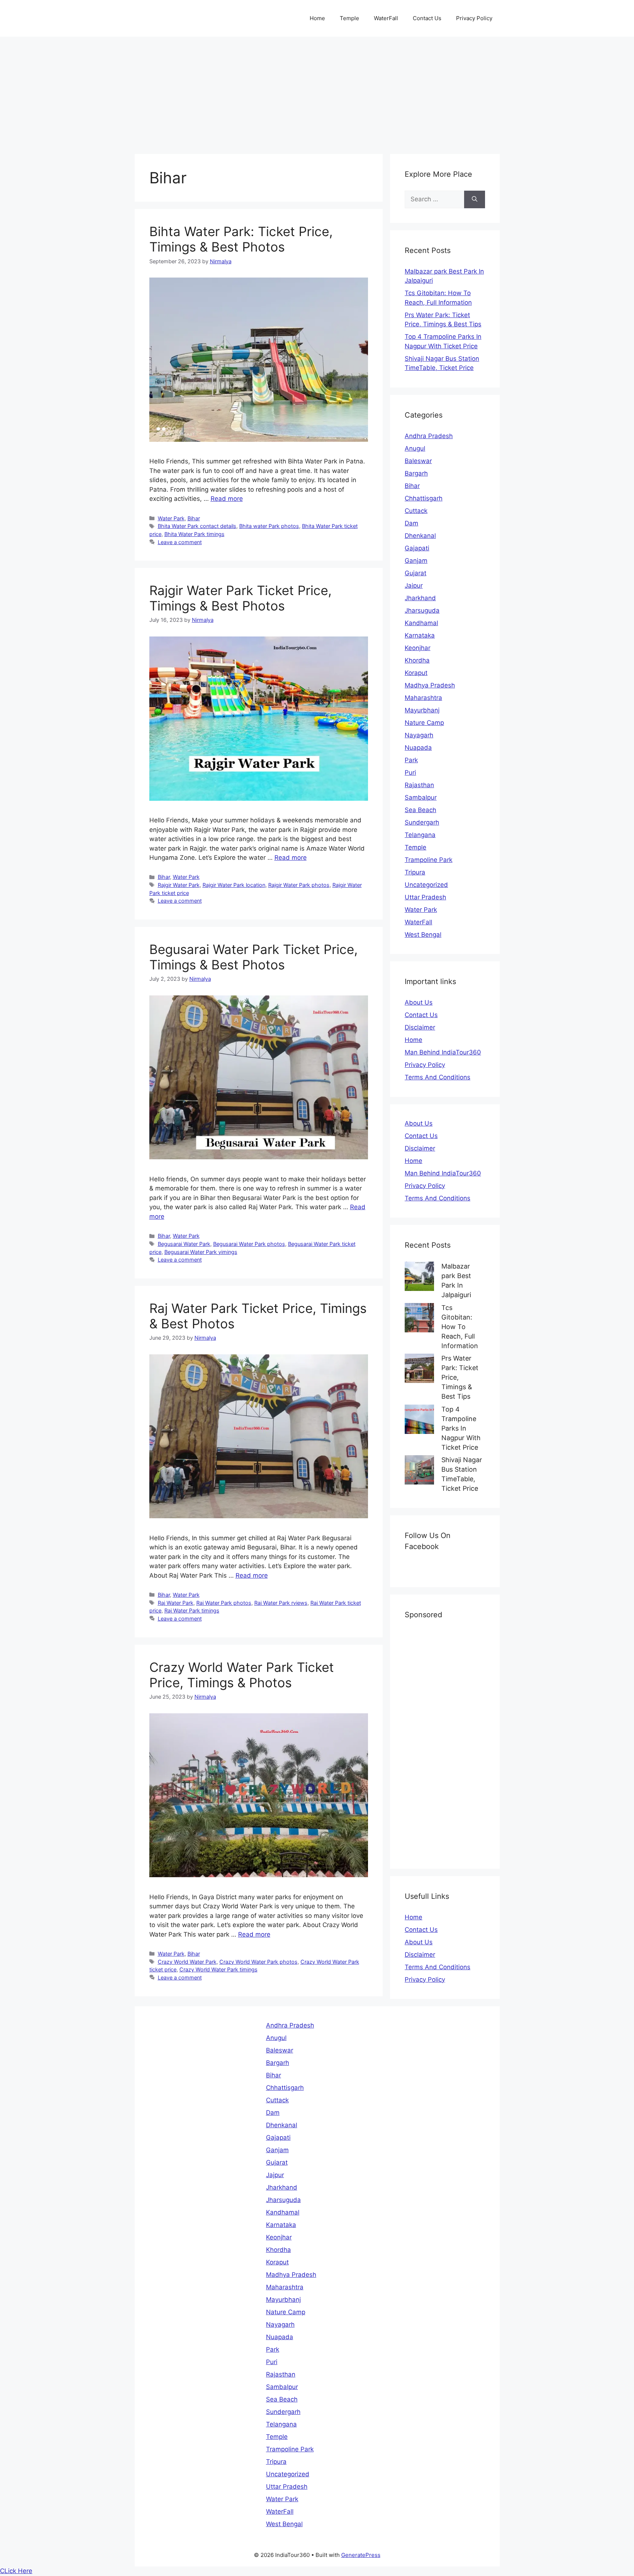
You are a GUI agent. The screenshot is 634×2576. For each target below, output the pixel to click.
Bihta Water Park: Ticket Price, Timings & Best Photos (241, 239)
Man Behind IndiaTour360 (443, 1052)
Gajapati (417, 548)
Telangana (420, 835)
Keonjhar (418, 648)
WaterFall (386, 18)
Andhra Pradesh (429, 436)
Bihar (194, 518)
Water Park (171, 518)
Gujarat (416, 573)
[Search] (475, 199)
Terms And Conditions (438, 1077)
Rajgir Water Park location (234, 885)
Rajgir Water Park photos (299, 885)
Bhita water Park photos (269, 526)
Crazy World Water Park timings (218, 1969)
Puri (410, 773)
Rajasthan (419, 785)
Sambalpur (421, 797)
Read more (227, 499)
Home (317, 18)
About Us (419, 1002)
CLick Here (16, 2571)
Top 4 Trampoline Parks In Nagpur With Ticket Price (461, 1428)
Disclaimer (420, 1027)
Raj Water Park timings (192, 1610)
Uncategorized (426, 885)
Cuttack (416, 511)
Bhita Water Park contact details (197, 526)
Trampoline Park (429, 860)
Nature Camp (424, 723)
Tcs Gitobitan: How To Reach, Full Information (460, 1327)
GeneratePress (361, 2555)
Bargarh (416, 473)
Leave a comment (180, 542)
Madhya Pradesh (430, 685)
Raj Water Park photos (224, 1603)
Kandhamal (421, 623)
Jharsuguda (422, 610)
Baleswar (418, 461)
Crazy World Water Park (187, 1962)
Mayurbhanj (422, 710)
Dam (411, 523)
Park (411, 760)
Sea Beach (420, 810)
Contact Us (427, 18)
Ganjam (416, 561)
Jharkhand (420, 598)
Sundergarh (422, 822)
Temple (349, 18)
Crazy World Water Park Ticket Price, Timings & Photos (242, 1675)
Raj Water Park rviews (281, 1603)
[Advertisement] (317, 92)
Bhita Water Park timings (194, 534)
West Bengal (423, 935)
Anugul (415, 448)
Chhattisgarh (424, 498)
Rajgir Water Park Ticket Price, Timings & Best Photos (241, 598)
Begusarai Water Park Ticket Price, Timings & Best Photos (254, 957)
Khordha (417, 660)
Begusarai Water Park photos (249, 1244)
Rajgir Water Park (179, 885)
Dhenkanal (420, 536)
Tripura (415, 872)
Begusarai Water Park (184, 1244)
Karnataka (420, 635)
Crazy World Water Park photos (258, 1962)
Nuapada (418, 748)
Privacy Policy (474, 18)
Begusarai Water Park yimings (201, 1252)
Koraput (416, 673)
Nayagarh (419, 735)
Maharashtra (423, 698)
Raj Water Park (176, 1603)
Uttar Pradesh (425, 897)
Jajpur (414, 586)
